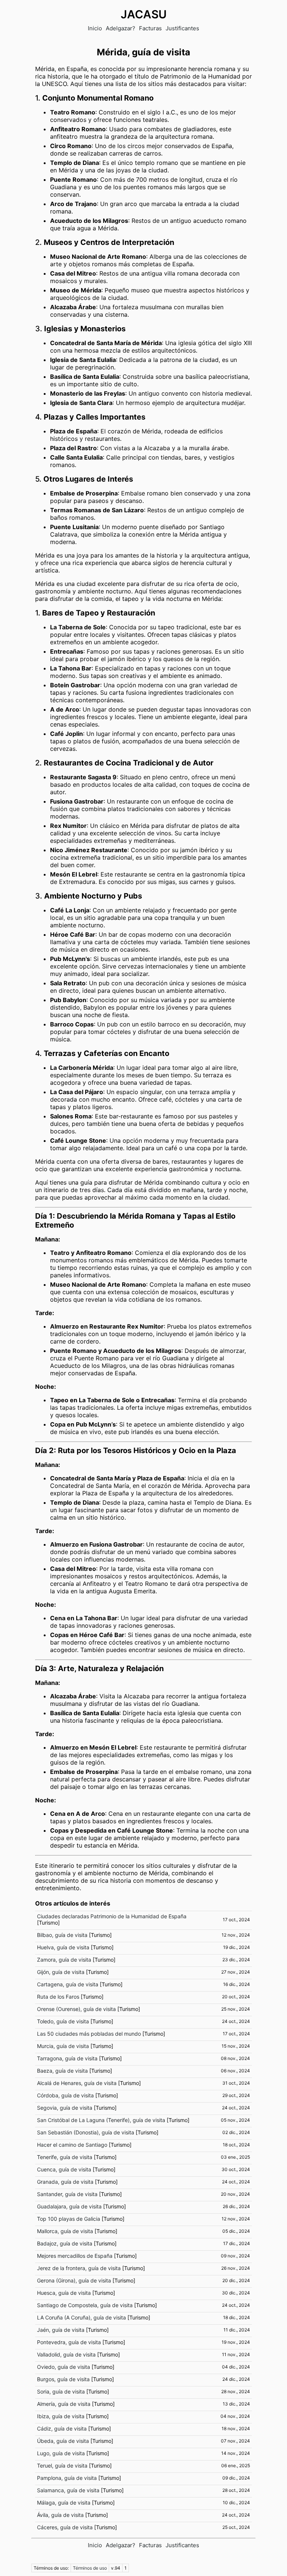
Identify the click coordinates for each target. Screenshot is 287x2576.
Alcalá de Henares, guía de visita (77, 2083)
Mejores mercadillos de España (75, 2256)
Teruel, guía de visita (62, 2466)
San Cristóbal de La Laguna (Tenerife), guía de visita (101, 2120)
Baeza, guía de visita (62, 2071)
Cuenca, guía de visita (64, 2169)
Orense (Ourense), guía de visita (76, 2009)
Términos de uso (90, 2568)
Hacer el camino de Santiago (72, 2145)
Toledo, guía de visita (63, 2021)
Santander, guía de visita (67, 2194)
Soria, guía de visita (61, 2391)
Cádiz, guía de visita (62, 2428)
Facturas (150, 28)
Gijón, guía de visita (61, 1972)
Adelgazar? (121, 28)
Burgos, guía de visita (63, 2379)
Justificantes (182, 28)
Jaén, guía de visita (61, 2330)
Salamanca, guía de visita (68, 2490)
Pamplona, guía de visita (67, 2478)
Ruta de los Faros (58, 1997)
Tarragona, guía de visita (67, 2058)
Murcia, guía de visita (63, 2046)
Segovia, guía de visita (65, 2108)
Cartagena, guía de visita (68, 1984)
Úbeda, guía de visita (63, 2441)
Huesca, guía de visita (64, 2293)
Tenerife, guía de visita (65, 2157)
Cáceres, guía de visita (65, 2527)
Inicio (95, 28)
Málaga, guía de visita (64, 2503)
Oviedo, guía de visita (64, 2367)
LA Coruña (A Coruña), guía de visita (81, 2317)
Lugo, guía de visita (61, 2453)
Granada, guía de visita (65, 2182)
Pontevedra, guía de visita (69, 2342)
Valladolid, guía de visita (66, 2354)
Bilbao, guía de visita (62, 1935)
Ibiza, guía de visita (61, 2416)
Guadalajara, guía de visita (69, 2206)
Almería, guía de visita (64, 2404)
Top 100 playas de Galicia (69, 2219)
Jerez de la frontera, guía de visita (79, 2268)
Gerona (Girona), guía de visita (74, 2280)
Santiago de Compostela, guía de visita (85, 2305)
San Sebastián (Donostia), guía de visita (86, 2132)
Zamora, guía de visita (64, 1960)
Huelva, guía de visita (63, 1947)
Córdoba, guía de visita (65, 2095)
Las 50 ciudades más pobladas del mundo (89, 2034)
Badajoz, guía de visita (65, 2243)
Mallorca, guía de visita (65, 2231)
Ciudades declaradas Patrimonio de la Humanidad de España (112, 1916)
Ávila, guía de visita (60, 2515)
